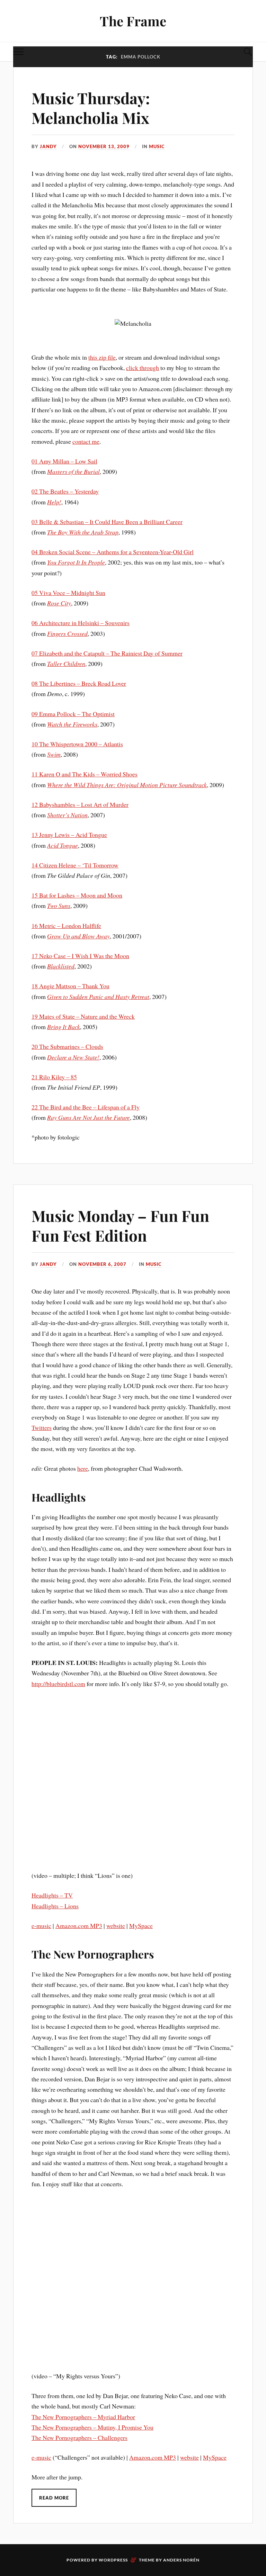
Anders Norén (181, 2560)
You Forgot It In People (76, 562)
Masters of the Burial (73, 471)
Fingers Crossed (67, 633)
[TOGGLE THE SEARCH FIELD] (248, 52)
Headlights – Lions (55, 1906)
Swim (54, 754)
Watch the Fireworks (72, 724)
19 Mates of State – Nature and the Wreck (83, 1016)
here (83, 1468)
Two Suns (59, 906)
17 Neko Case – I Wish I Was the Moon (80, 956)
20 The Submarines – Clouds (67, 1046)
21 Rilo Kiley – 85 (54, 1077)
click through (143, 368)
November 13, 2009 (104, 146)
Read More (54, 2498)
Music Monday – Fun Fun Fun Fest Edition (120, 1225)
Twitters (42, 1427)
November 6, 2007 (102, 1264)
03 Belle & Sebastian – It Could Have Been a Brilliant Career (107, 522)
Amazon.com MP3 (79, 1926)
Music (157, 146)
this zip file (102, 357)
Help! (54, 502)
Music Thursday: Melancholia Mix (91, 108)
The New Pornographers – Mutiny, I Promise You (92, 2427)
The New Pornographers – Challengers (79, 2438)
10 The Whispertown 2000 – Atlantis (77, 744)
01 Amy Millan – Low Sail (64, 461)
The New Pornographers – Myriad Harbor (83, 2417)
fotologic (69, 1137)
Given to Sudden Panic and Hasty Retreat (98, 997)
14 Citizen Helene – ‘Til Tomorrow (75, 865)
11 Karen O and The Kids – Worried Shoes (85, 774)
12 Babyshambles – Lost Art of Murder (80, 804)
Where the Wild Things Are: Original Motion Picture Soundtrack (127, 785)
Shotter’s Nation (67, 815)
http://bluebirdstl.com (58, 1684)
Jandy (48, 146)
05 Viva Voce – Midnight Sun (68, 593)
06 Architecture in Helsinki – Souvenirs (81, 623)
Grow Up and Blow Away (78, 936)
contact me (86, 441)
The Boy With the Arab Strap (83, 532)
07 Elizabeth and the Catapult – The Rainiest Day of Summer (107, 653)
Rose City (59, 603)
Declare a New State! (73, 1057)
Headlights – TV (52, 1895)
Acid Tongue (63, 845)
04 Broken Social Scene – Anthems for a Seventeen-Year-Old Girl (113, 552)
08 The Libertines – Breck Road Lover (79, 683)
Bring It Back (64, 1027)
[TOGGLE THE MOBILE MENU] (18, 52)
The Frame (133, 21)
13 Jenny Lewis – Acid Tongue (69, 835)
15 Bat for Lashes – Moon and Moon (77, 895)
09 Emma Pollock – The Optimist (73, 714)
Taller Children (66, 664)
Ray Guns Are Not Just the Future (88, 1117)
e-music (41, 1926)
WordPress (113, 2560)
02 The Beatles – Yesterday (65, 491)
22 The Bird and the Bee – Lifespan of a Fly (86, 1107)
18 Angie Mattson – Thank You (70, 986)
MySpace (141, 1926)
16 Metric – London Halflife (66, 926)
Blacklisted (61, 966)
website (116, 1926)
